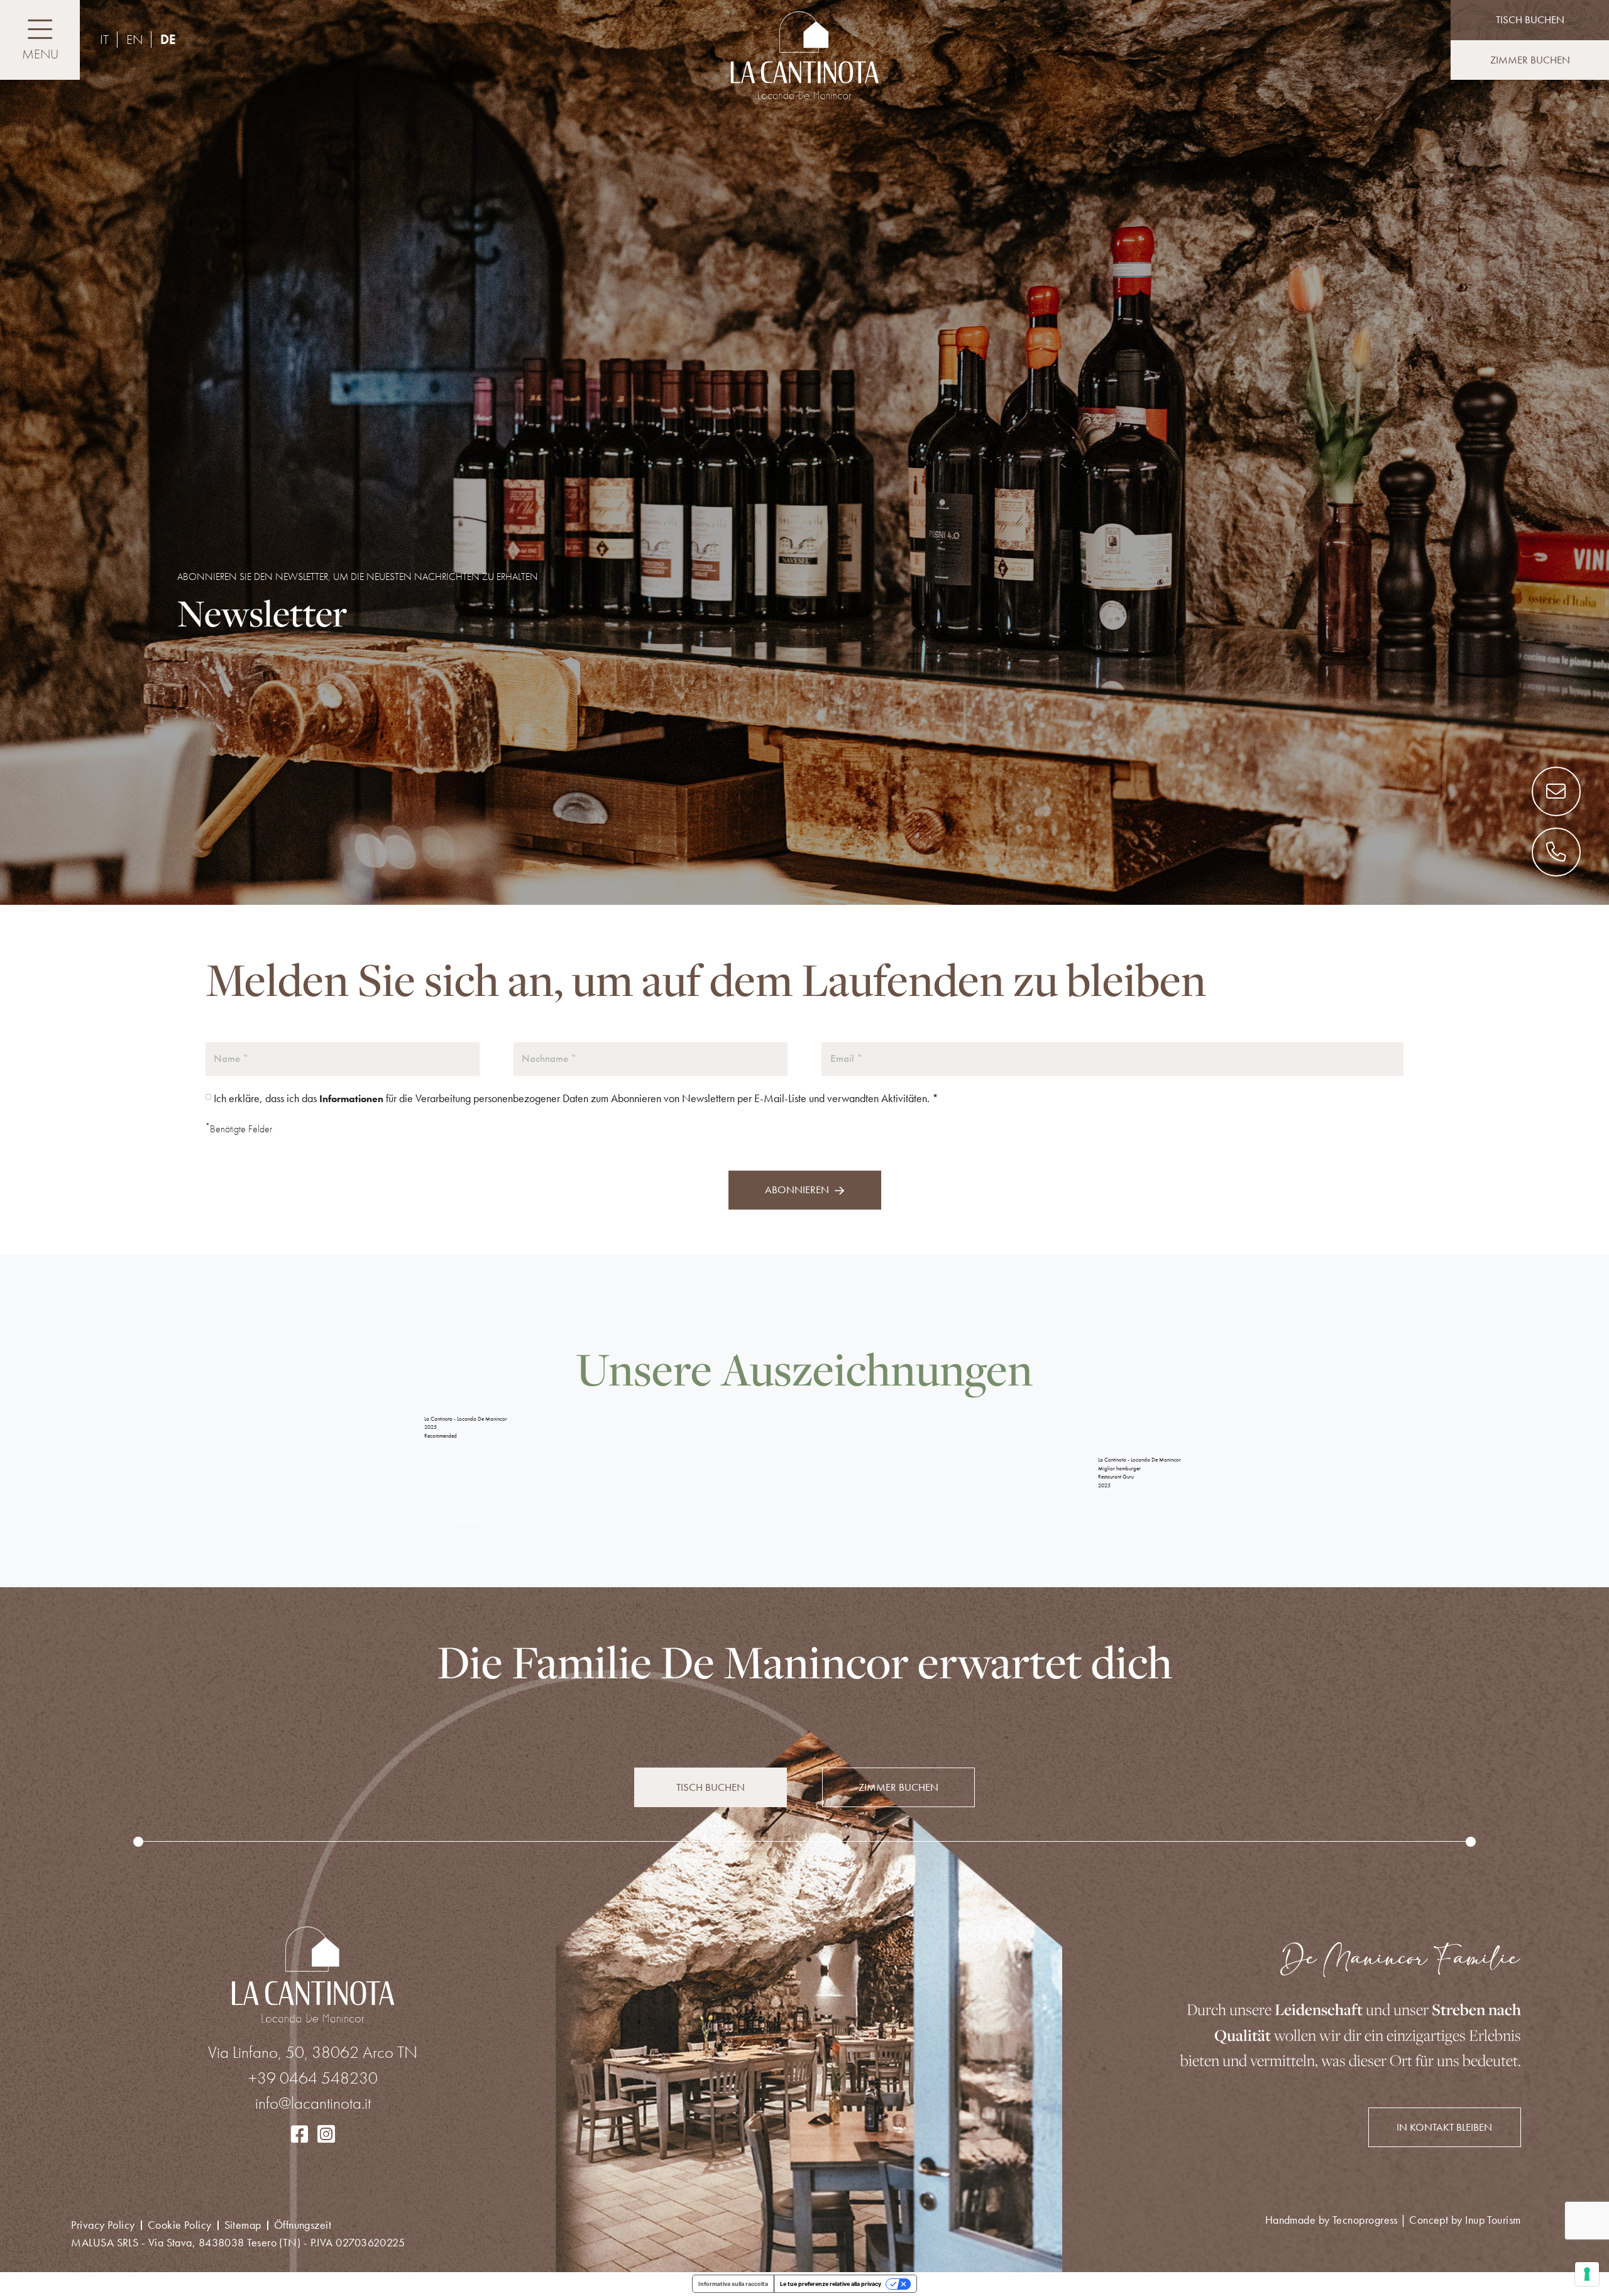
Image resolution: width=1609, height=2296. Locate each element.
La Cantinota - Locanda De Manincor (466, 1419)
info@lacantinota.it (313, 2103)
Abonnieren (797, 1189)
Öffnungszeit (303, 2225)
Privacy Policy (103, 2225)
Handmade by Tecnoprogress (1393, 2220)
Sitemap (243, 2225)
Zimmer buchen (1530, 60)
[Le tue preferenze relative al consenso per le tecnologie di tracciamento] (1587, 2274)
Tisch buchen (711, 1787)
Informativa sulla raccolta (733, 2284)
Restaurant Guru (1116, 1477)
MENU (40, 54)
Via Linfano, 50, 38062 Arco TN (313, 2052)
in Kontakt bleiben (1444, 2127)
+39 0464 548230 (313, 2078)
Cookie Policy (180, 2225)
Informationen (351, 1099)
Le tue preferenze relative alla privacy (831, 2284)
